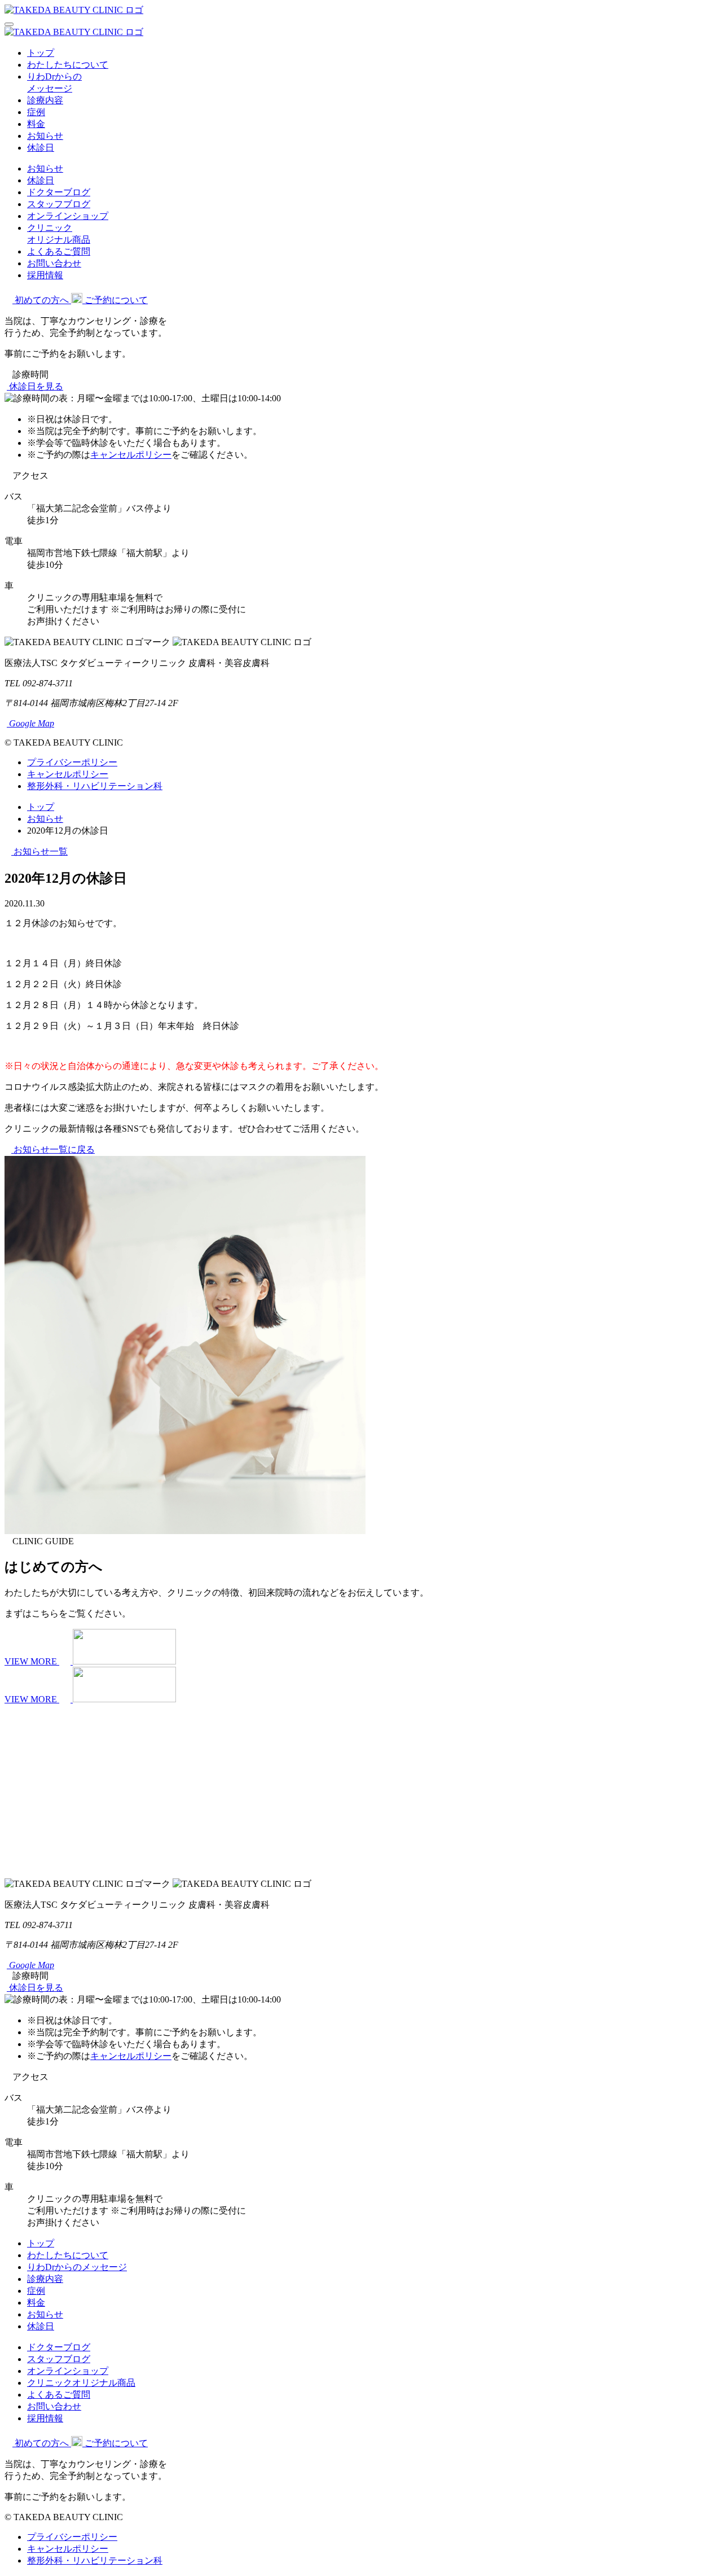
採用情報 (45, 275)
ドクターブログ (59, 192)
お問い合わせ (54, 263)
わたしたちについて (68, 65)
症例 (36, 112)
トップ (41, 53)
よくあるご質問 (59, 251)
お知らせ (45, 136)
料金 (36, 124)
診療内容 (45, 100)
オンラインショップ (68, 216)
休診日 (41, 148)
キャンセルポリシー (131, 455)
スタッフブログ (59, 204)
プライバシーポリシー (72, 762)
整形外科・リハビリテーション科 (95, 786)
